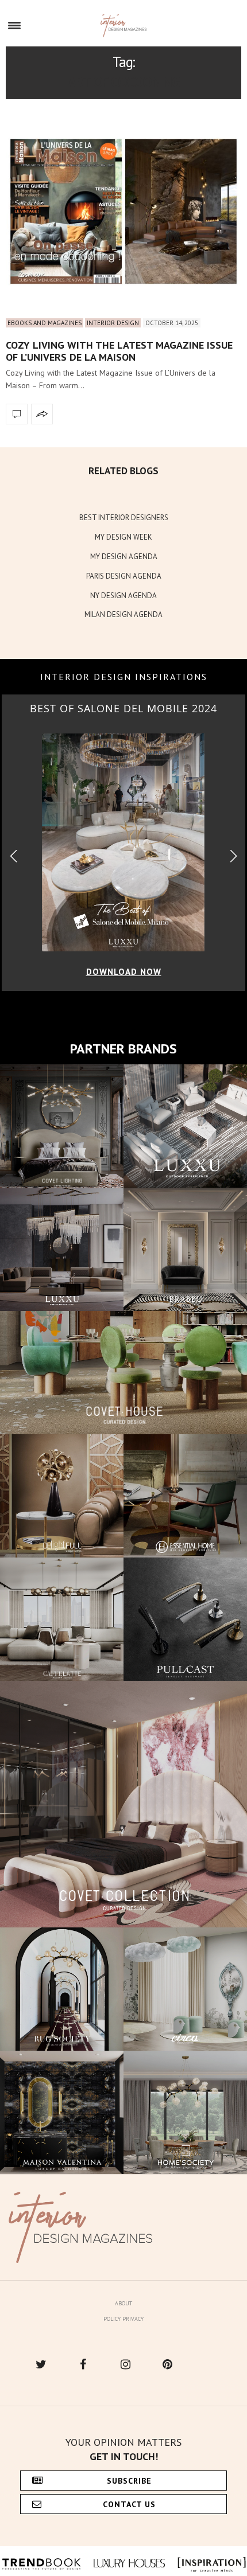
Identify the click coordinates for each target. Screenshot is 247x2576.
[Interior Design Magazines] (124, 26)
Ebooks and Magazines (45, 323)
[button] (234, 856)
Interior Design (113, 323)
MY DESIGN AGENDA (124, 557)
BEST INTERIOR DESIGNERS (124, 518)
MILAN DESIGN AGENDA (123, 614)
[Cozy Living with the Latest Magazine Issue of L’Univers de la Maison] (123, 211)
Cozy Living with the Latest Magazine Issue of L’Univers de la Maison (119, 351)
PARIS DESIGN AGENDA (124, 576)
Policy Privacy (123, 2319)
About (123, 2303)
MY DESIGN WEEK (123, 537)
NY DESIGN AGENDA (123, 596)
